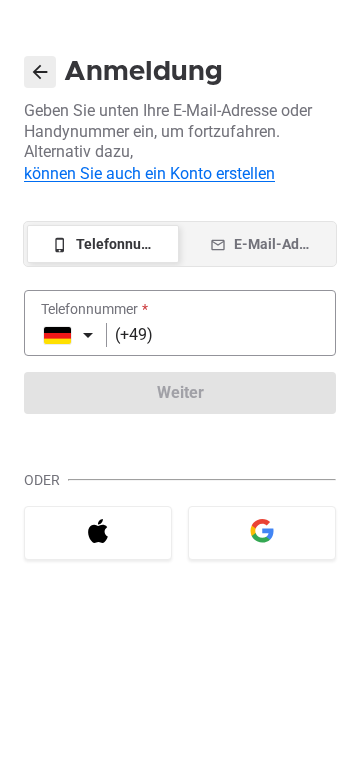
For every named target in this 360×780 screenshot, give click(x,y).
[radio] (103, 244)
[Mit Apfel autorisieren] (98, 533)
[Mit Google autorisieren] (262, 533)
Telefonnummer (94, 309)
